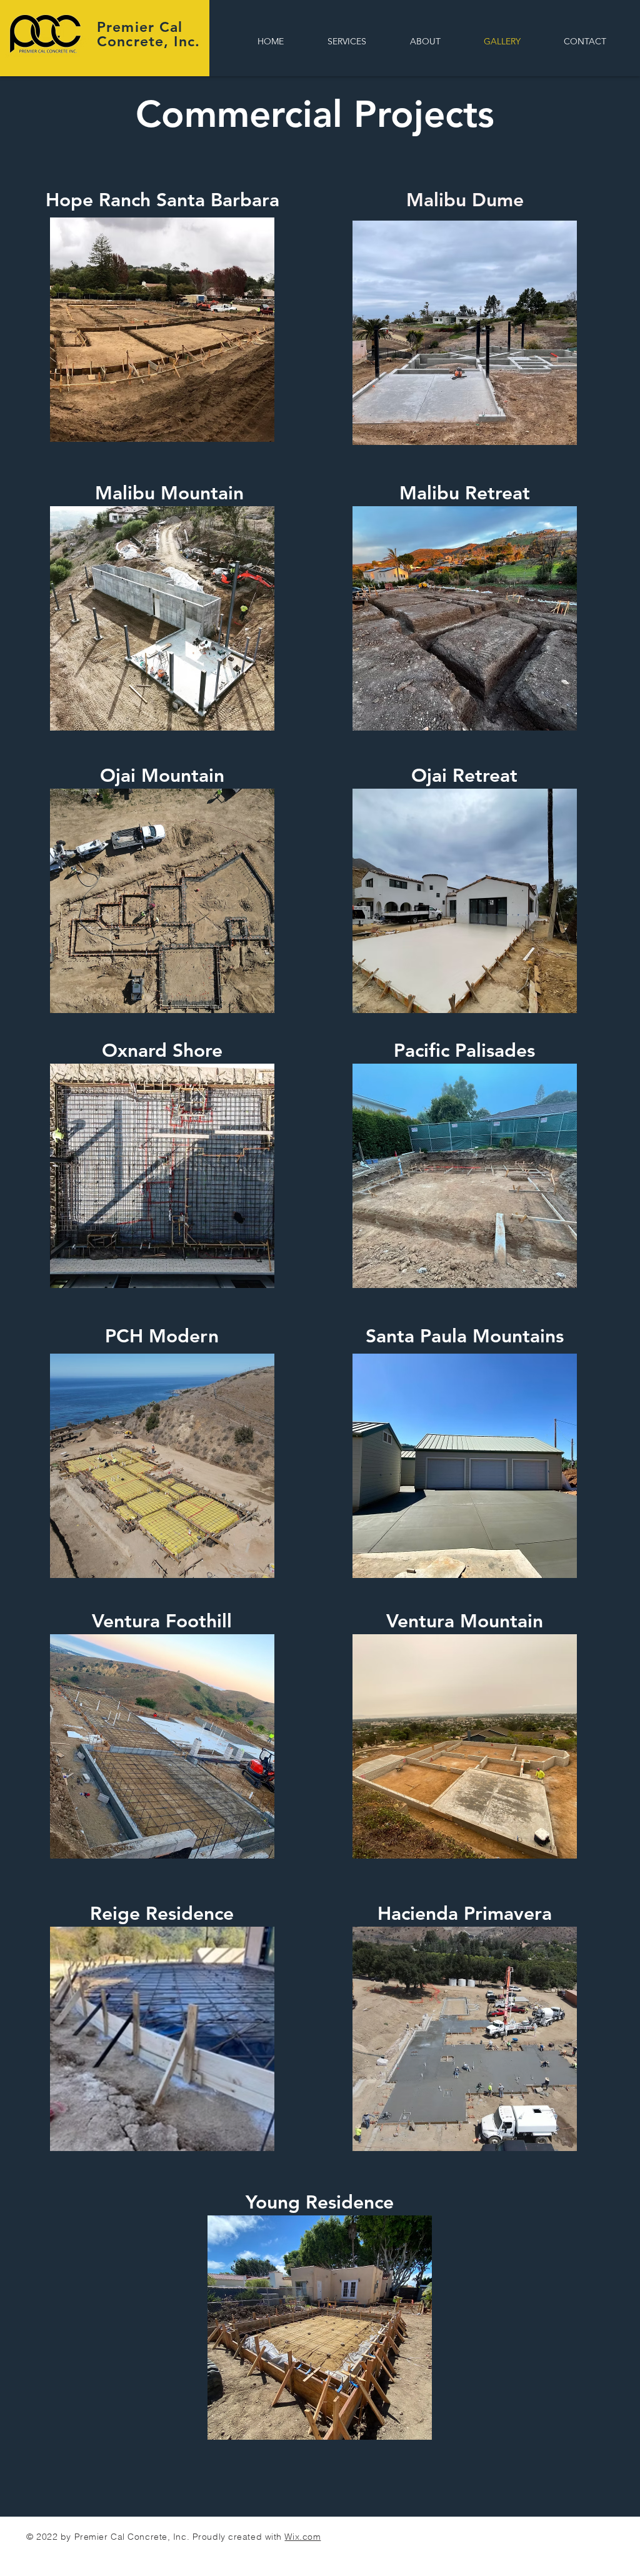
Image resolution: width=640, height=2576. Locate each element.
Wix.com (302, 2537)
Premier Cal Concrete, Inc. (148, 34)
